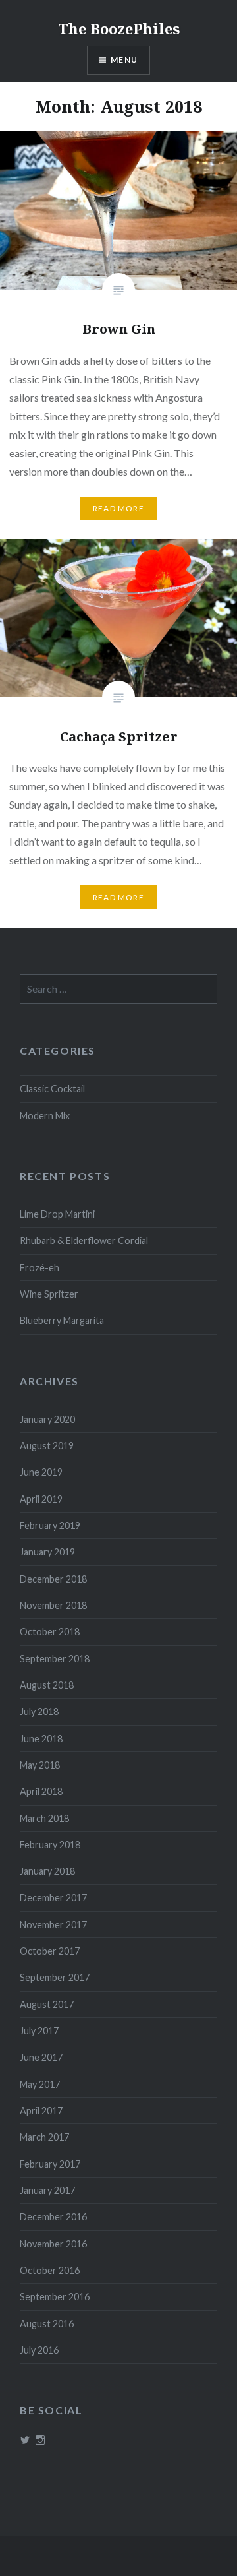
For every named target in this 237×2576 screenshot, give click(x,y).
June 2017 (41, 2057)
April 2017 (41, 2111)
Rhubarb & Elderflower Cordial (84, 1241)
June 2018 (41, 1739)
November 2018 (53, 1605)
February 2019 (50, 1525)
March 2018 (44, 1818)
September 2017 (55, 1977)
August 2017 (47, 2004)
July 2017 (39, 2031)
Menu (124, 60)
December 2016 (53, 2217)
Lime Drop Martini (57, 1214)
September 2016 (55, 2297)
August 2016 (47, 2324)
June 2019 (41, 1472)
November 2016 (53, 2244)
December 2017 (53, 1898)
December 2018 (53, 1579)
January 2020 (47, 1419)
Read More (118, 508)
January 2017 (47, 2190)
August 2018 (47, 1685)
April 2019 (41, 1499)
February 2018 (50, 1845)
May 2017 (40, 2084)
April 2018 (41, 1791)
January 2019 (47, 1552)
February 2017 (50, 2164)
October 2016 (50, 2270)
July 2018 (39, 1712)
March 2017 (44, 2137)
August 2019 (47, 1446)
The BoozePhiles (119, 28)
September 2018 (55, 1659)
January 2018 (47, 1871)
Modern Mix (45, 1116)
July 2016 (39, 2350)
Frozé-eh (39, 1268)
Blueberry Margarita (62, 1320)
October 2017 (50, 1951)
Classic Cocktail (52, 1089)
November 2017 (53, 1925)
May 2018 (40, 1765)
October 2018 (50, 1632)
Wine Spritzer (49, 1294)
